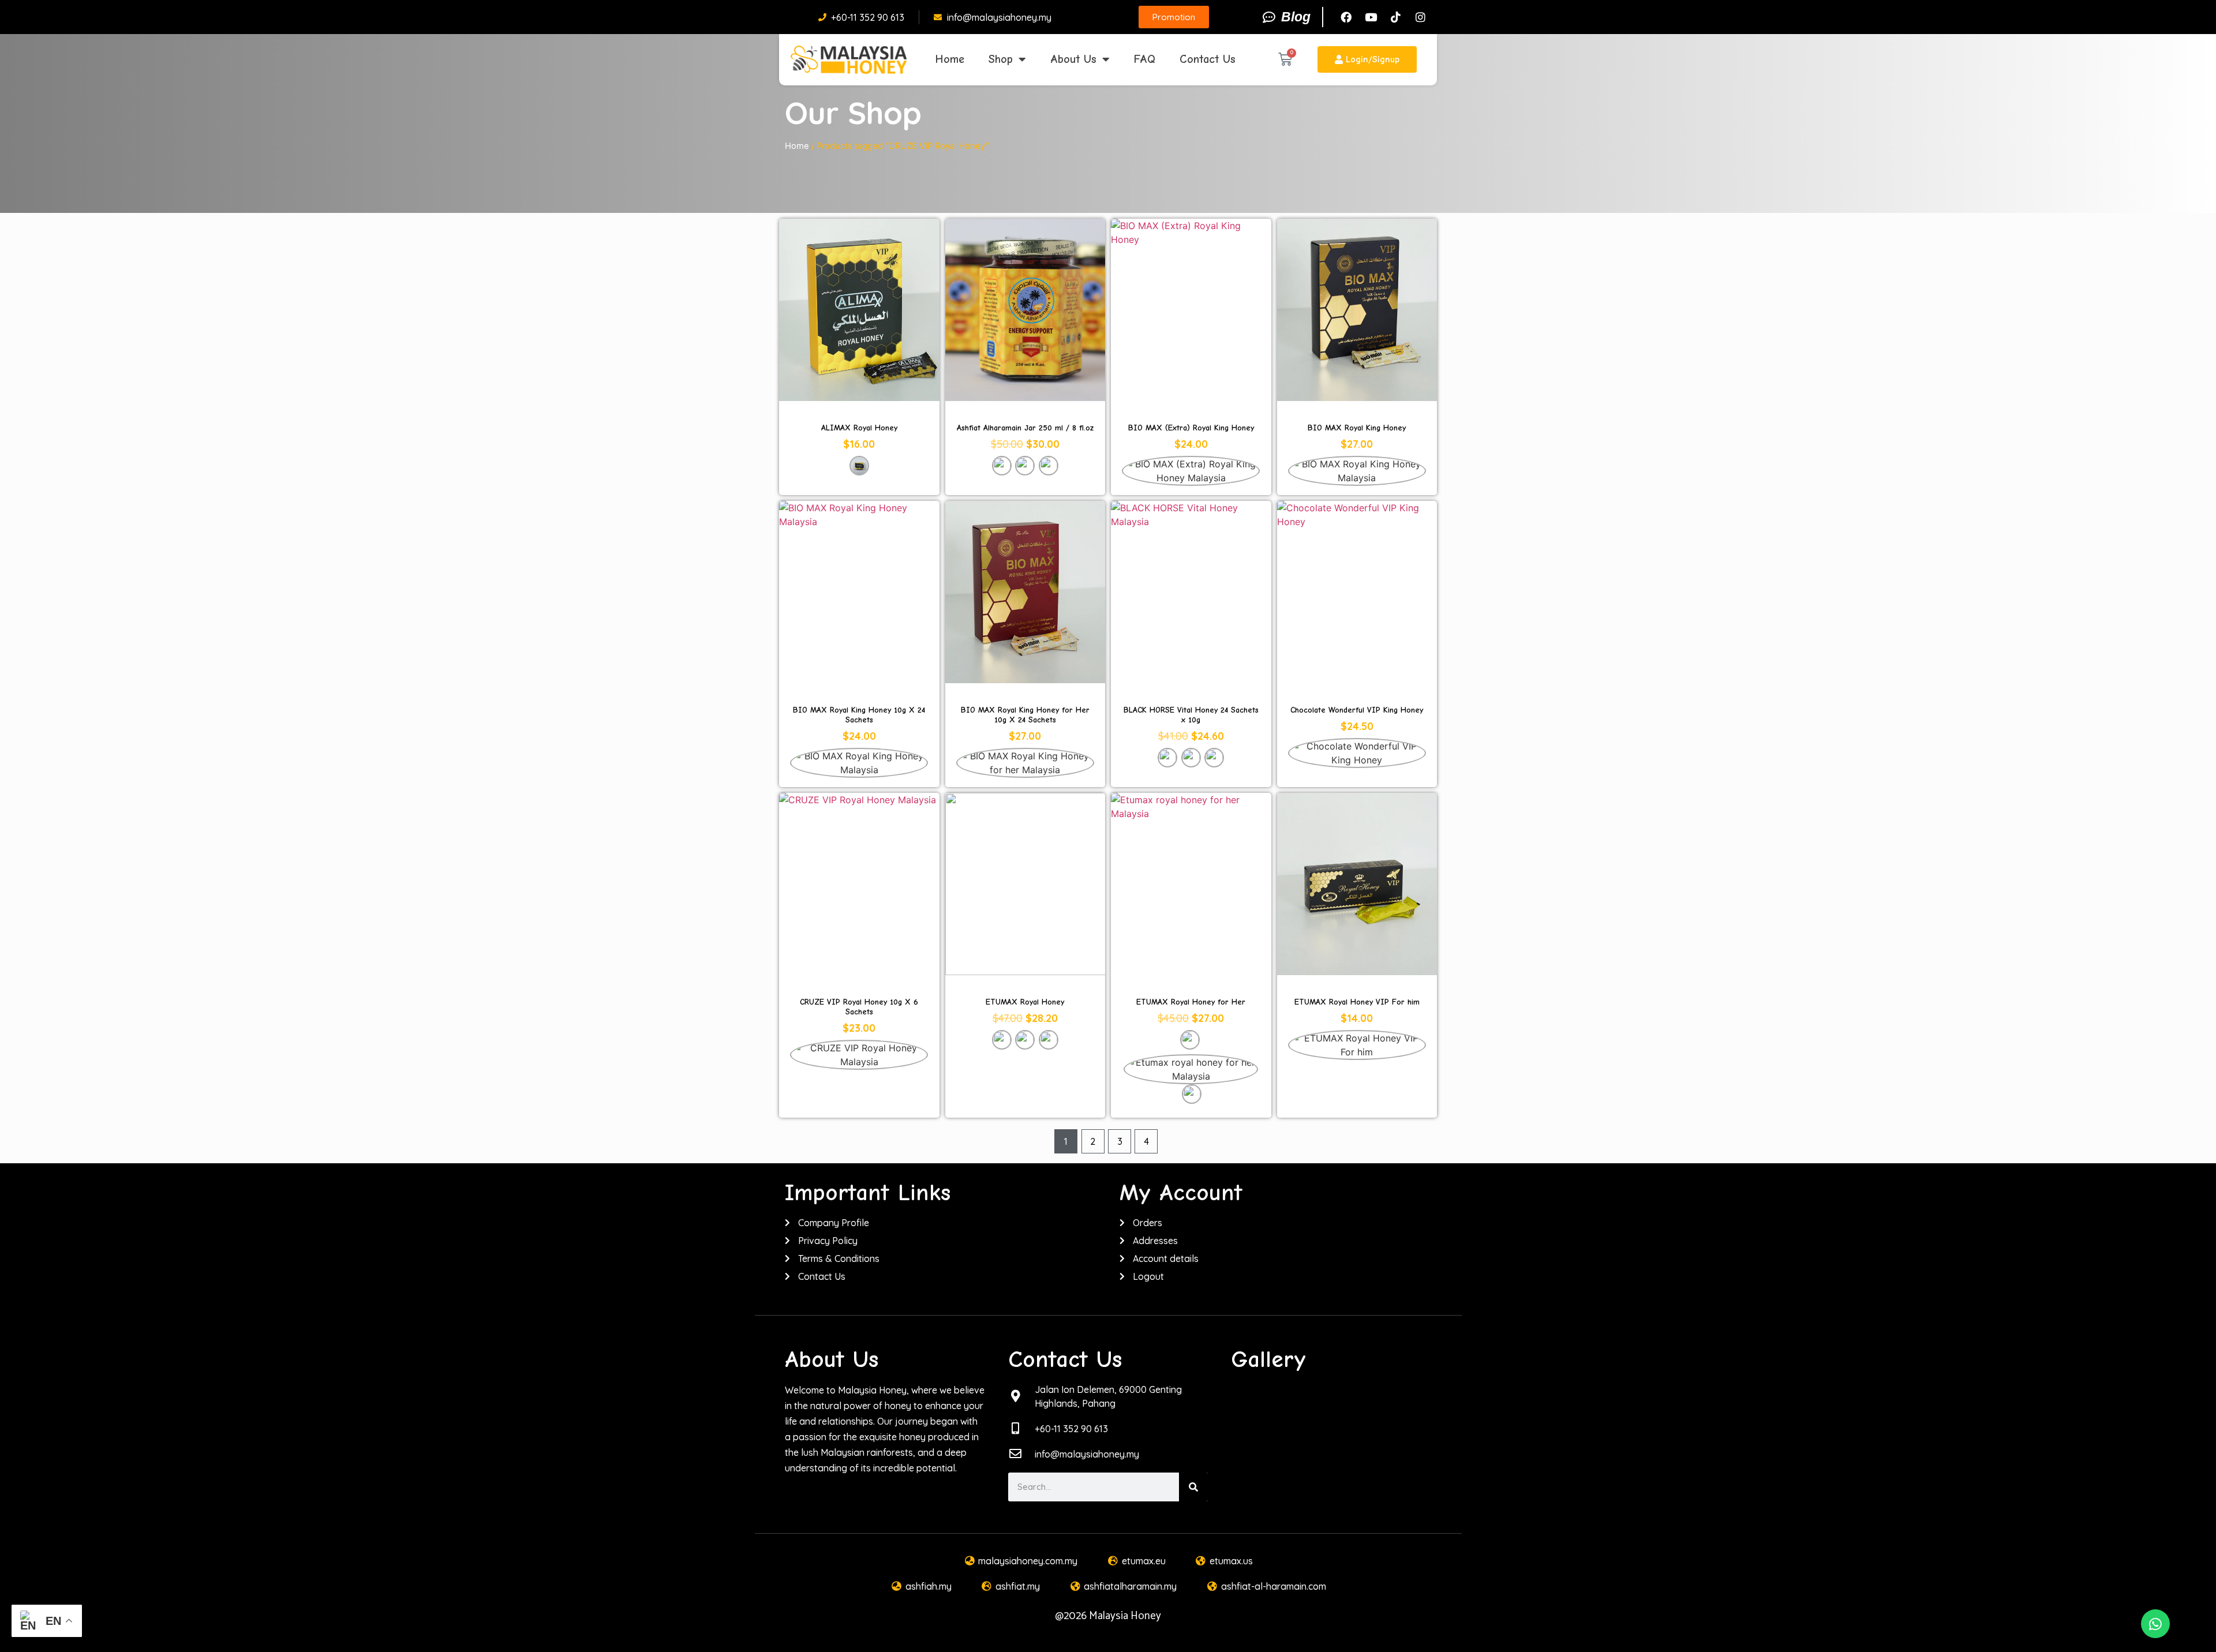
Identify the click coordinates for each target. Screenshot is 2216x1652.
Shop (1001, 59)
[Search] (1193, 1487)
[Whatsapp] (2155, 1624)
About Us (1073, 59)
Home (950, 59)
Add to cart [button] (1025, 1074)
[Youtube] (1371, 17)
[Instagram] (1420, 17)
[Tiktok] (1395, 17)
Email (859, 1089)
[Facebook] (1346, 17)
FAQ (1145, 59)
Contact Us (1208, 59)
